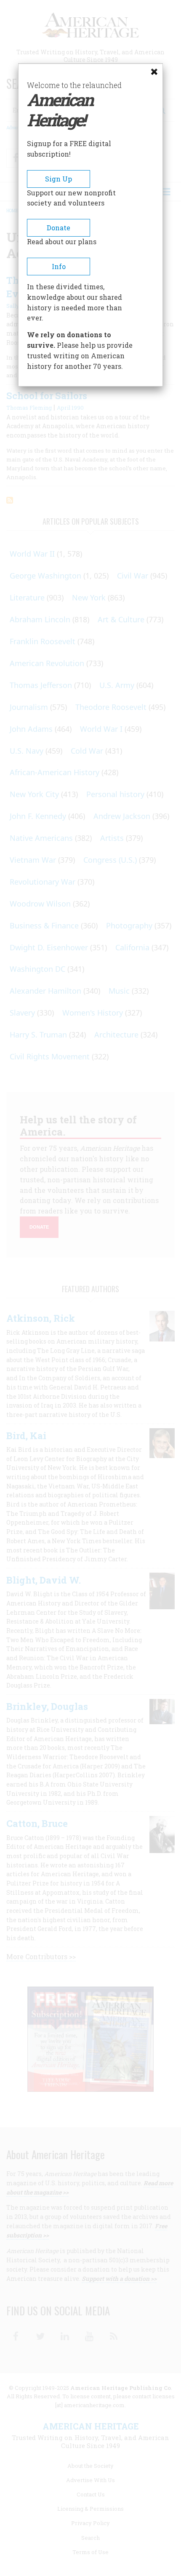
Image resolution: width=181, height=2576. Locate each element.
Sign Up (59, 179)
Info (59, 266)
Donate (59, 228)
